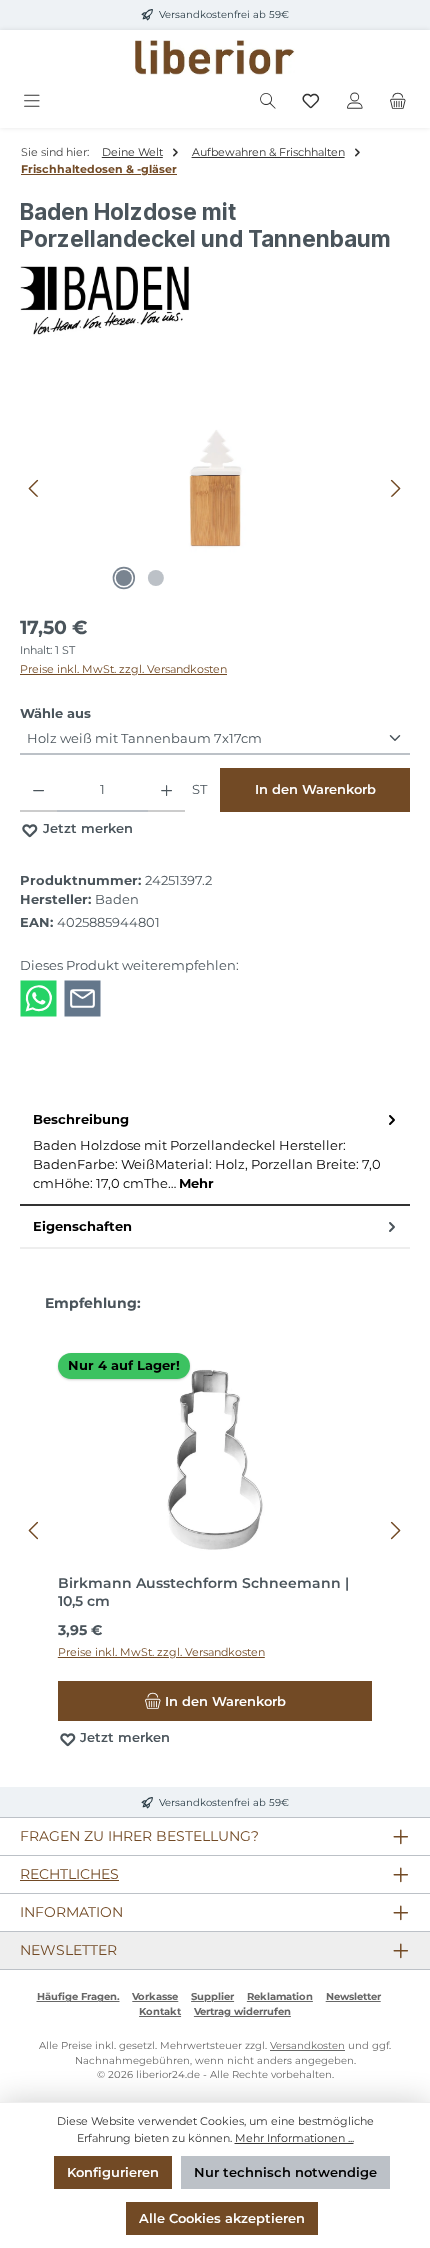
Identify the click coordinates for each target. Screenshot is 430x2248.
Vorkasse (155, 1996)
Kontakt (160, 2011)
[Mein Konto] (355, 101)
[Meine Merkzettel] (311, 101)
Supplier (212, 1996)
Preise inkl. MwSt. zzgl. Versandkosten (123, 669)
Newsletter (353, 1996)
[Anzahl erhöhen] (166, 790)
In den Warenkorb (315, 789)
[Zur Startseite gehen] (215, 57)
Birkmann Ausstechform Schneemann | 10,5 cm (203, 1592)
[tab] (215, 1152)
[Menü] (32, 101)
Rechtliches (69, 1874)
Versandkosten (307, 2045)
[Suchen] (268, 101)
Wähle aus (55, 713)
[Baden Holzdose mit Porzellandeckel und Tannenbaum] (214, 487)
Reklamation (280, 1996)
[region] (215, 488)
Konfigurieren (113, 2172)
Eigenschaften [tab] (82, 1226)
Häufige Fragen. (78, 1996)
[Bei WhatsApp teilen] (38, 997)
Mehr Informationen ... (294, 2138)
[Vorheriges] (35, 488)
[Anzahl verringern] (38, 790)
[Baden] (215, 301)
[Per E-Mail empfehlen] (82, 997)
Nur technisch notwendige (285, 2172)
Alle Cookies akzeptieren (222, 2218)
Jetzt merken (86, 828)
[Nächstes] (395, 488)
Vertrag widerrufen (242, 2011)
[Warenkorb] (398, 101)
